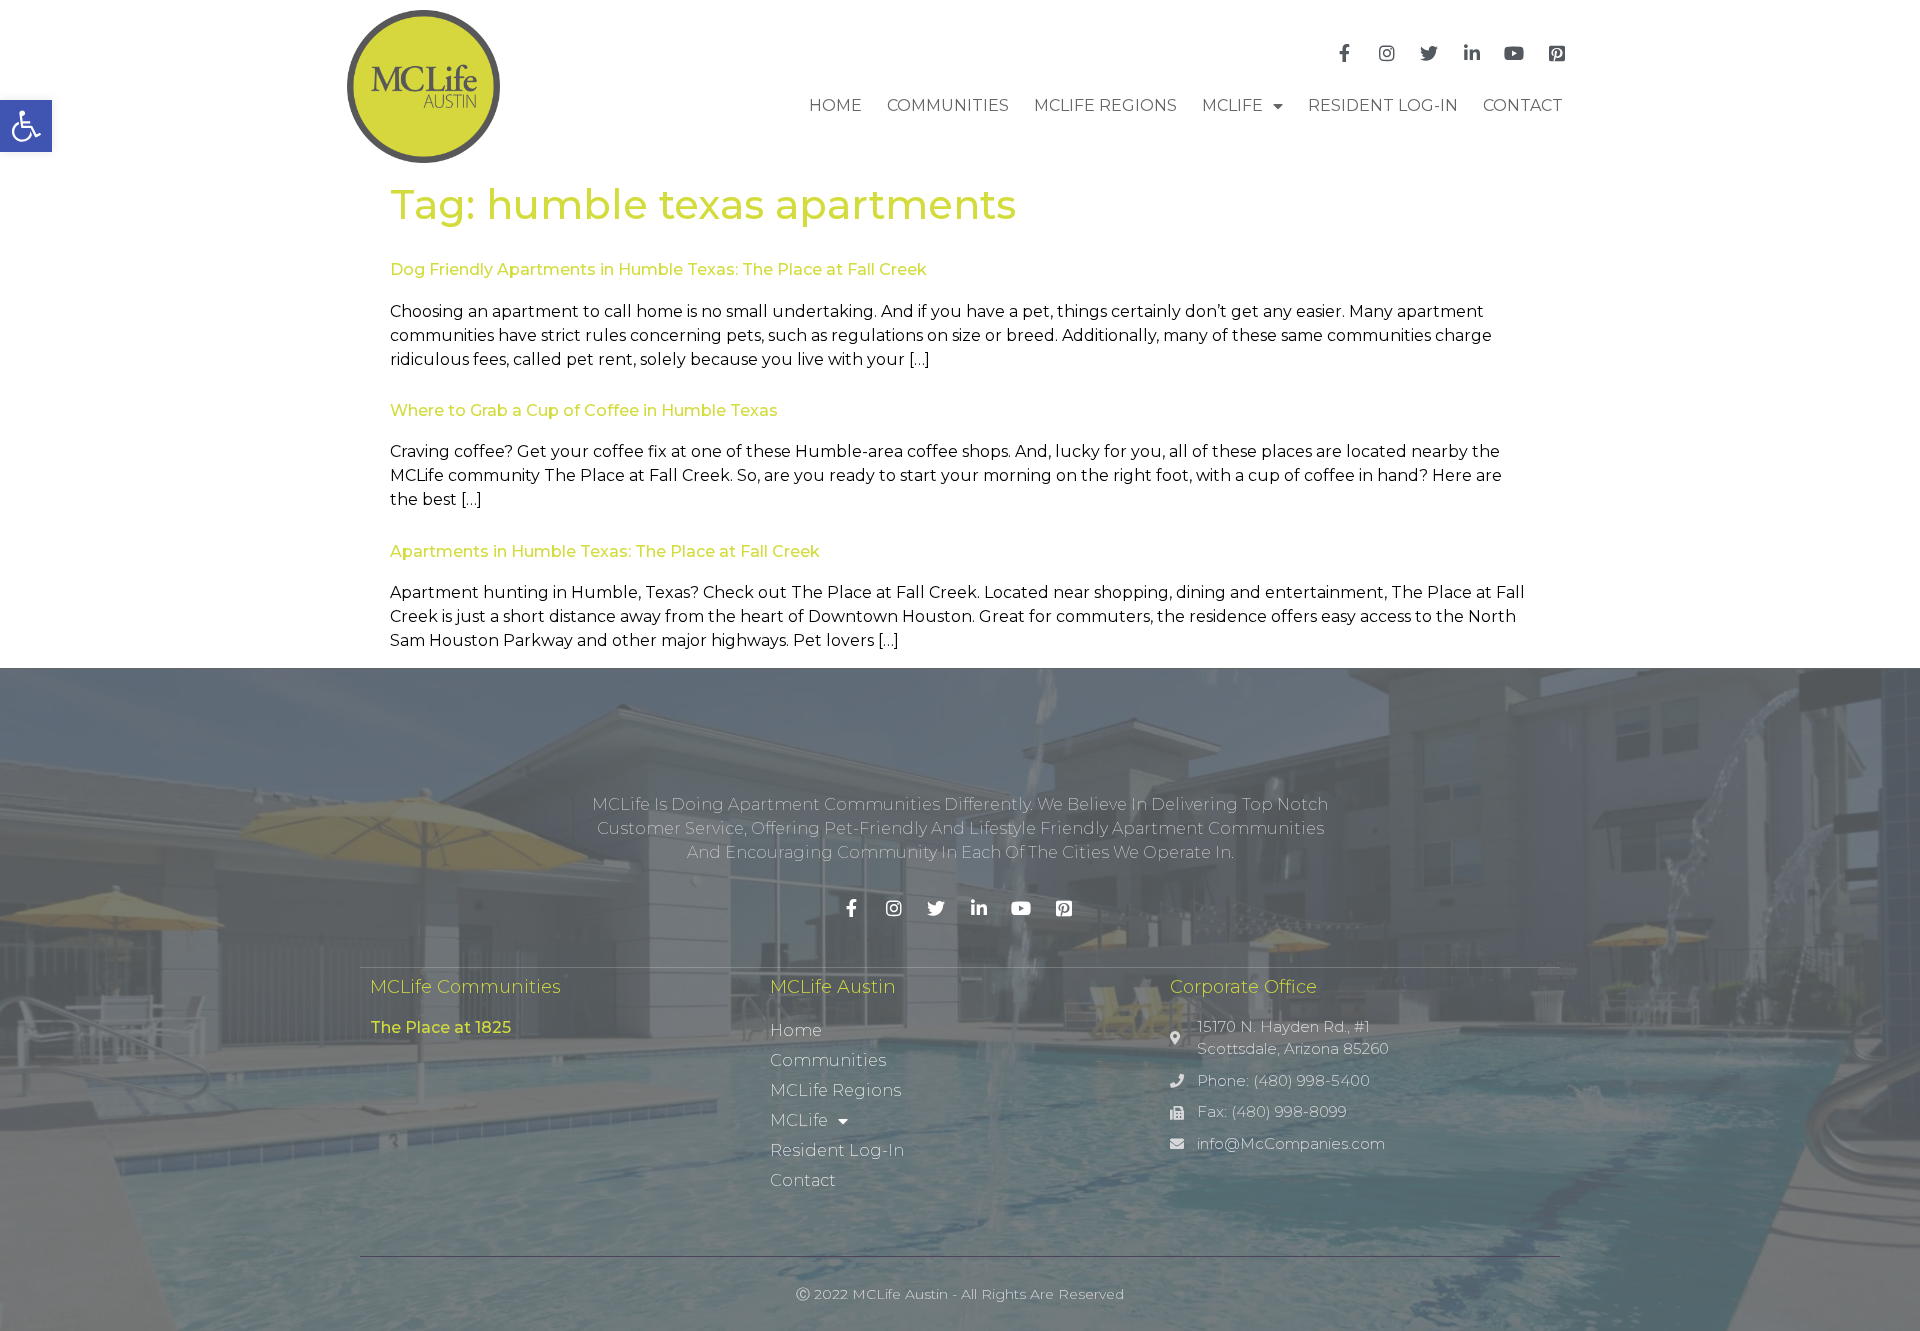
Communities (948, 105)
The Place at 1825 (440, 1027)
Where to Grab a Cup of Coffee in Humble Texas (584, 410)
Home (835, 105)
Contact (1523, 105)
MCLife (1232, 105)
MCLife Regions (1105, 105)
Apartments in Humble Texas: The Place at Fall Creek (605, 551)
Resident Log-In (1383, 105)
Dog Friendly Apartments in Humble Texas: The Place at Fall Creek (658, 269)
